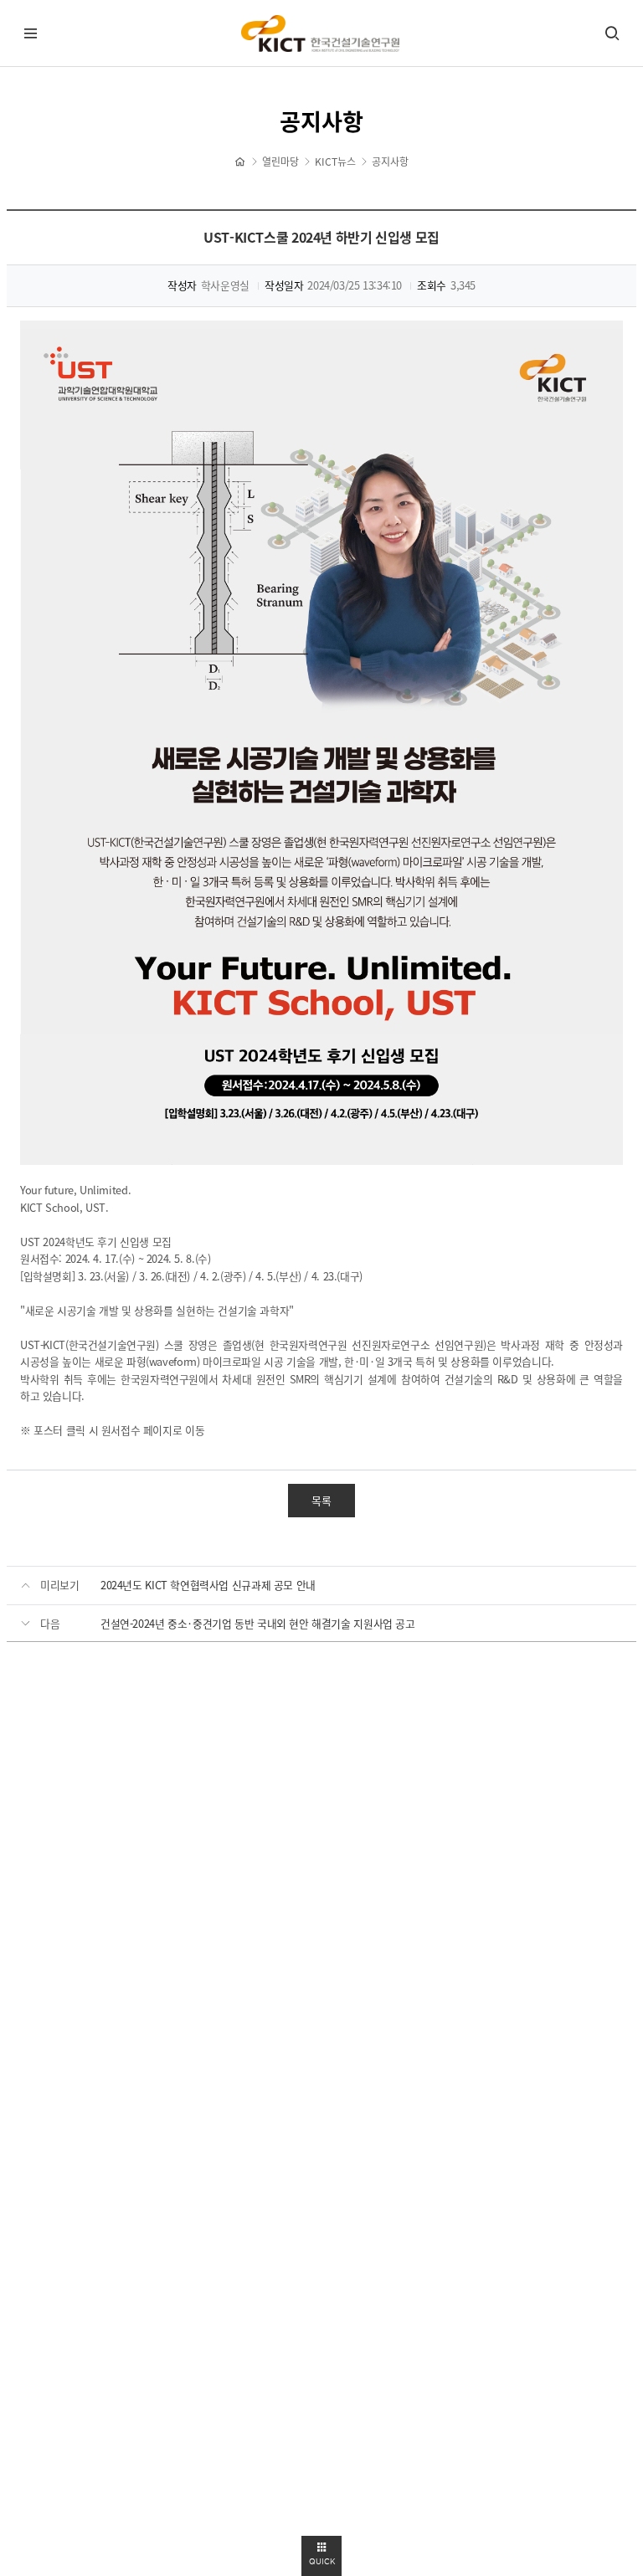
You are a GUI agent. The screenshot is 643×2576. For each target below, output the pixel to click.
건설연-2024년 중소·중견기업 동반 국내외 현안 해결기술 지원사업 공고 (258, 1623)
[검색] (612, 33)
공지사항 (390, 162)
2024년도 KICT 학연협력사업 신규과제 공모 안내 (208, 1585)
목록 (321, 1500)
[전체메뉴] (31, 33)
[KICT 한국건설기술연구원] (321, 34)
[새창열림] (321, 743)
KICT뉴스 (335, 162)
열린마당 (280, 162)
